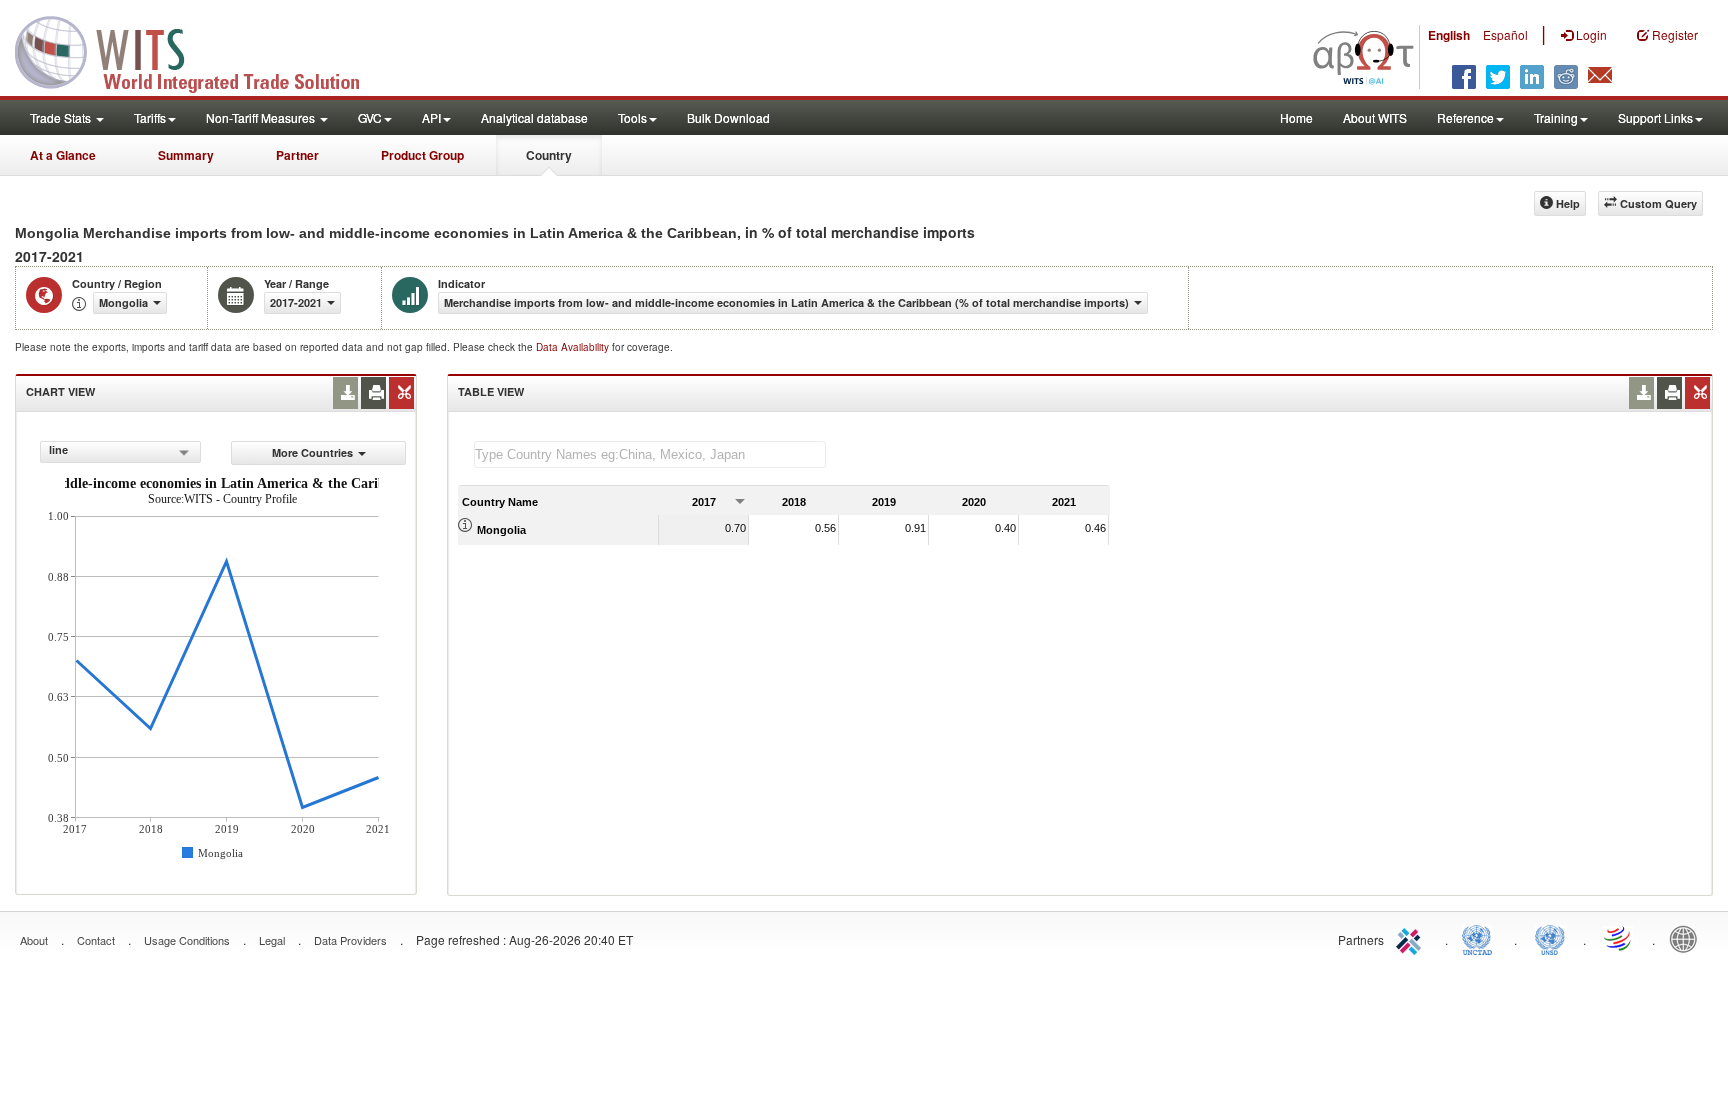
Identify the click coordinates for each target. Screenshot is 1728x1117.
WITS (200, 50)
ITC (1412, 938)
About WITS (1375, 117)
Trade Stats (62, 117)
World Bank (1688, 938)
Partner (297, 155)
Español (1505, 34)
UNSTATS (1550, 938)
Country (549, 155)
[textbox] (650, 454)
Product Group (422, 155)
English (1449, 35)
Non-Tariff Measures (262, 117)
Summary (186, 155)
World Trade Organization (1619, 938)
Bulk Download (728, 117)
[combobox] (120, 452)
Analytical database (534, 117)
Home (1296, 117)
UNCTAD (1481, 938)
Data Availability (574, 347)
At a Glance (63, 155)
